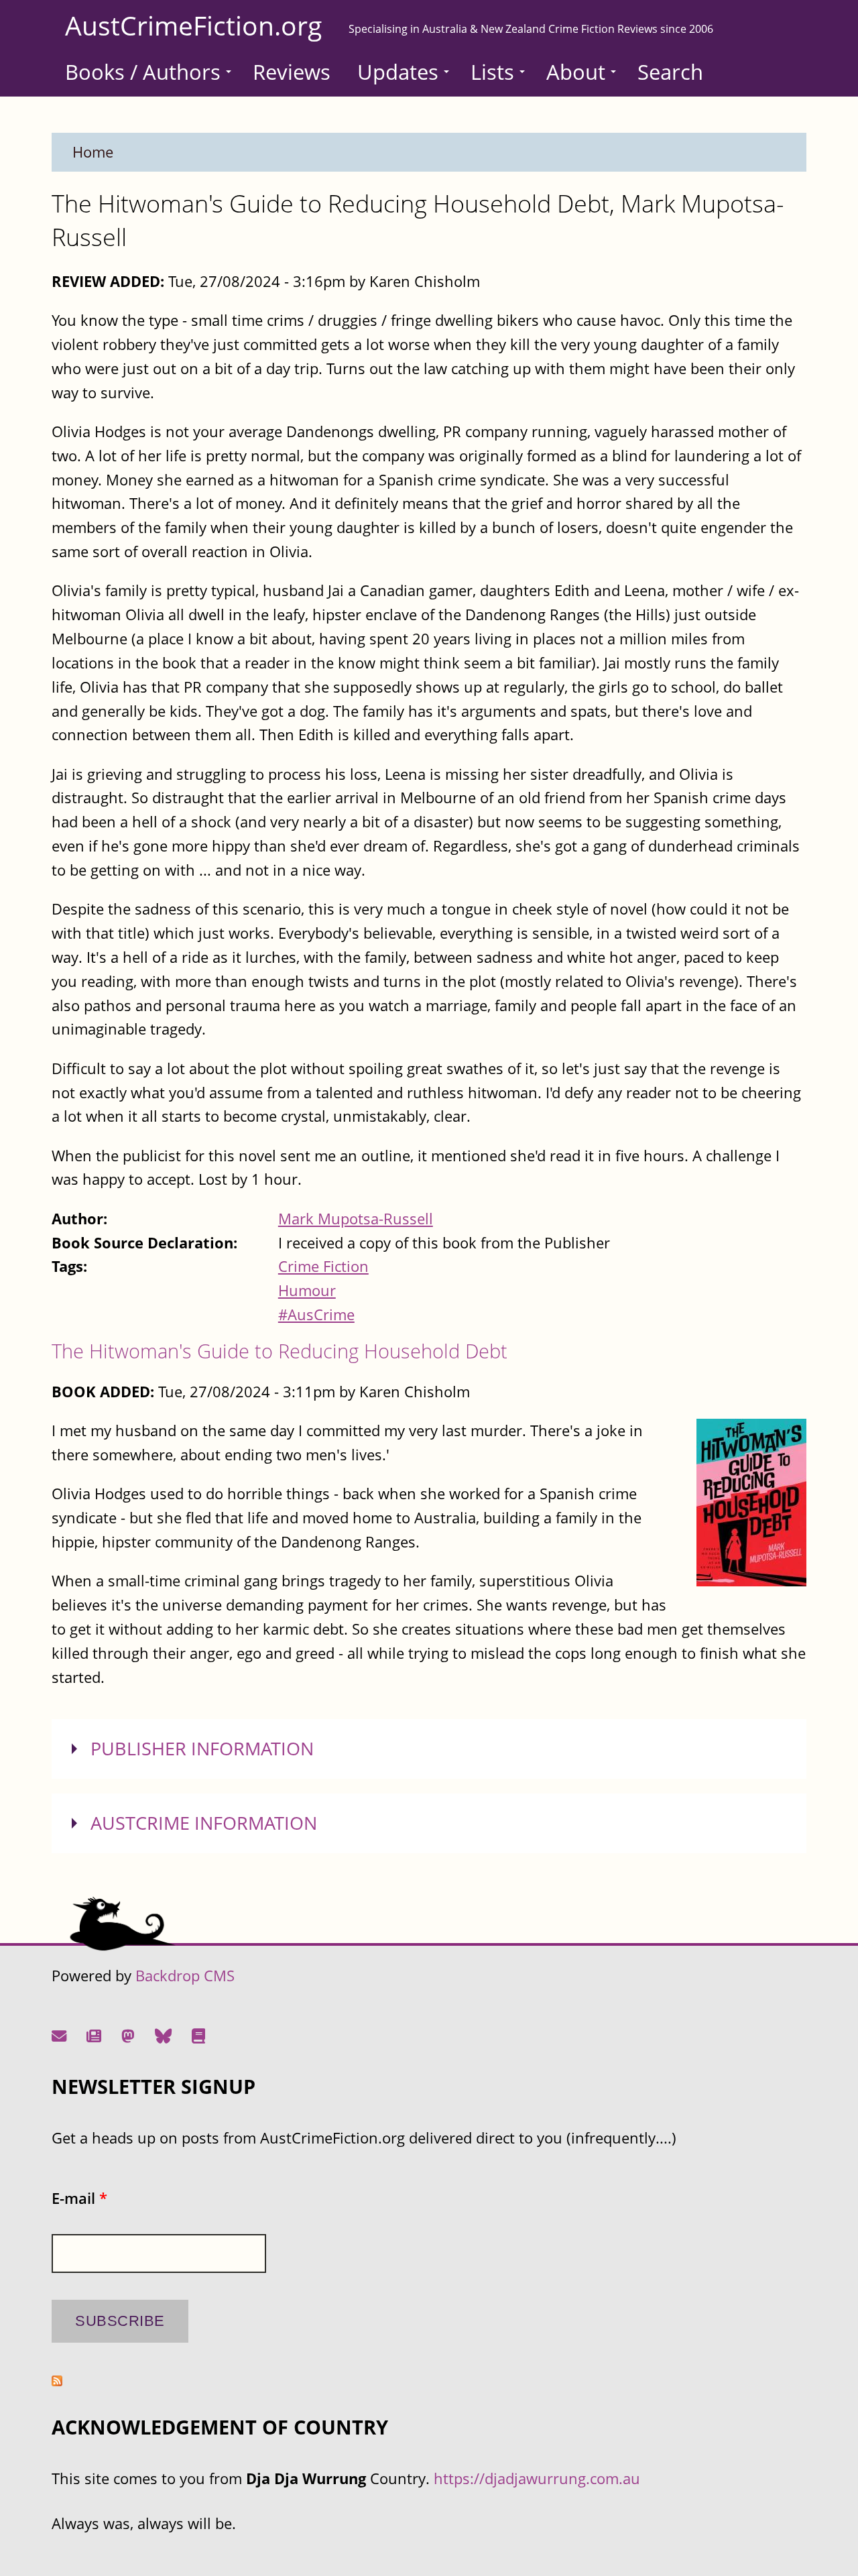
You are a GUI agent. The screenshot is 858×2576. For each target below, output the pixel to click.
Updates (398, 72)
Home (93, 152)
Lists (492, 72)
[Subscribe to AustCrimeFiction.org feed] (57, 2381)
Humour (307, 1290)
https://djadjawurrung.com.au (537, 2478)
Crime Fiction (323, 1266)
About (576, 72)
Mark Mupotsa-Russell (356, 1219)
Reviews (292, 72)
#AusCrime (316, 1314)
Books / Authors (143, 72)
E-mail (79, 2198)
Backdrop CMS (185, 1976)
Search (670, 72)
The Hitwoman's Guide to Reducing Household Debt (280, 1351)
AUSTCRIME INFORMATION (204, 1823)
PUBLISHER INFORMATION (202, 1749)
